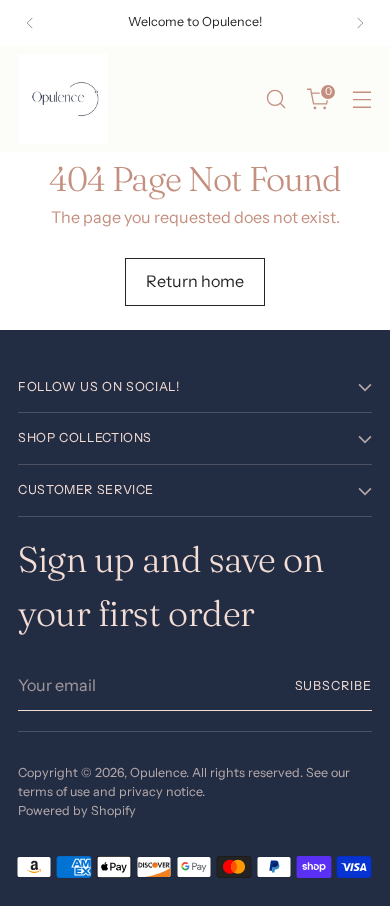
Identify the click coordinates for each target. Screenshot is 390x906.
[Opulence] (63, 99)
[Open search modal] (275, 99)
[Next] (360, 23)
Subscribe (333, 685)
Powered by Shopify (77, 810)
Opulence (158, 772)
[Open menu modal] (361, 99)
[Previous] (30, 23)
